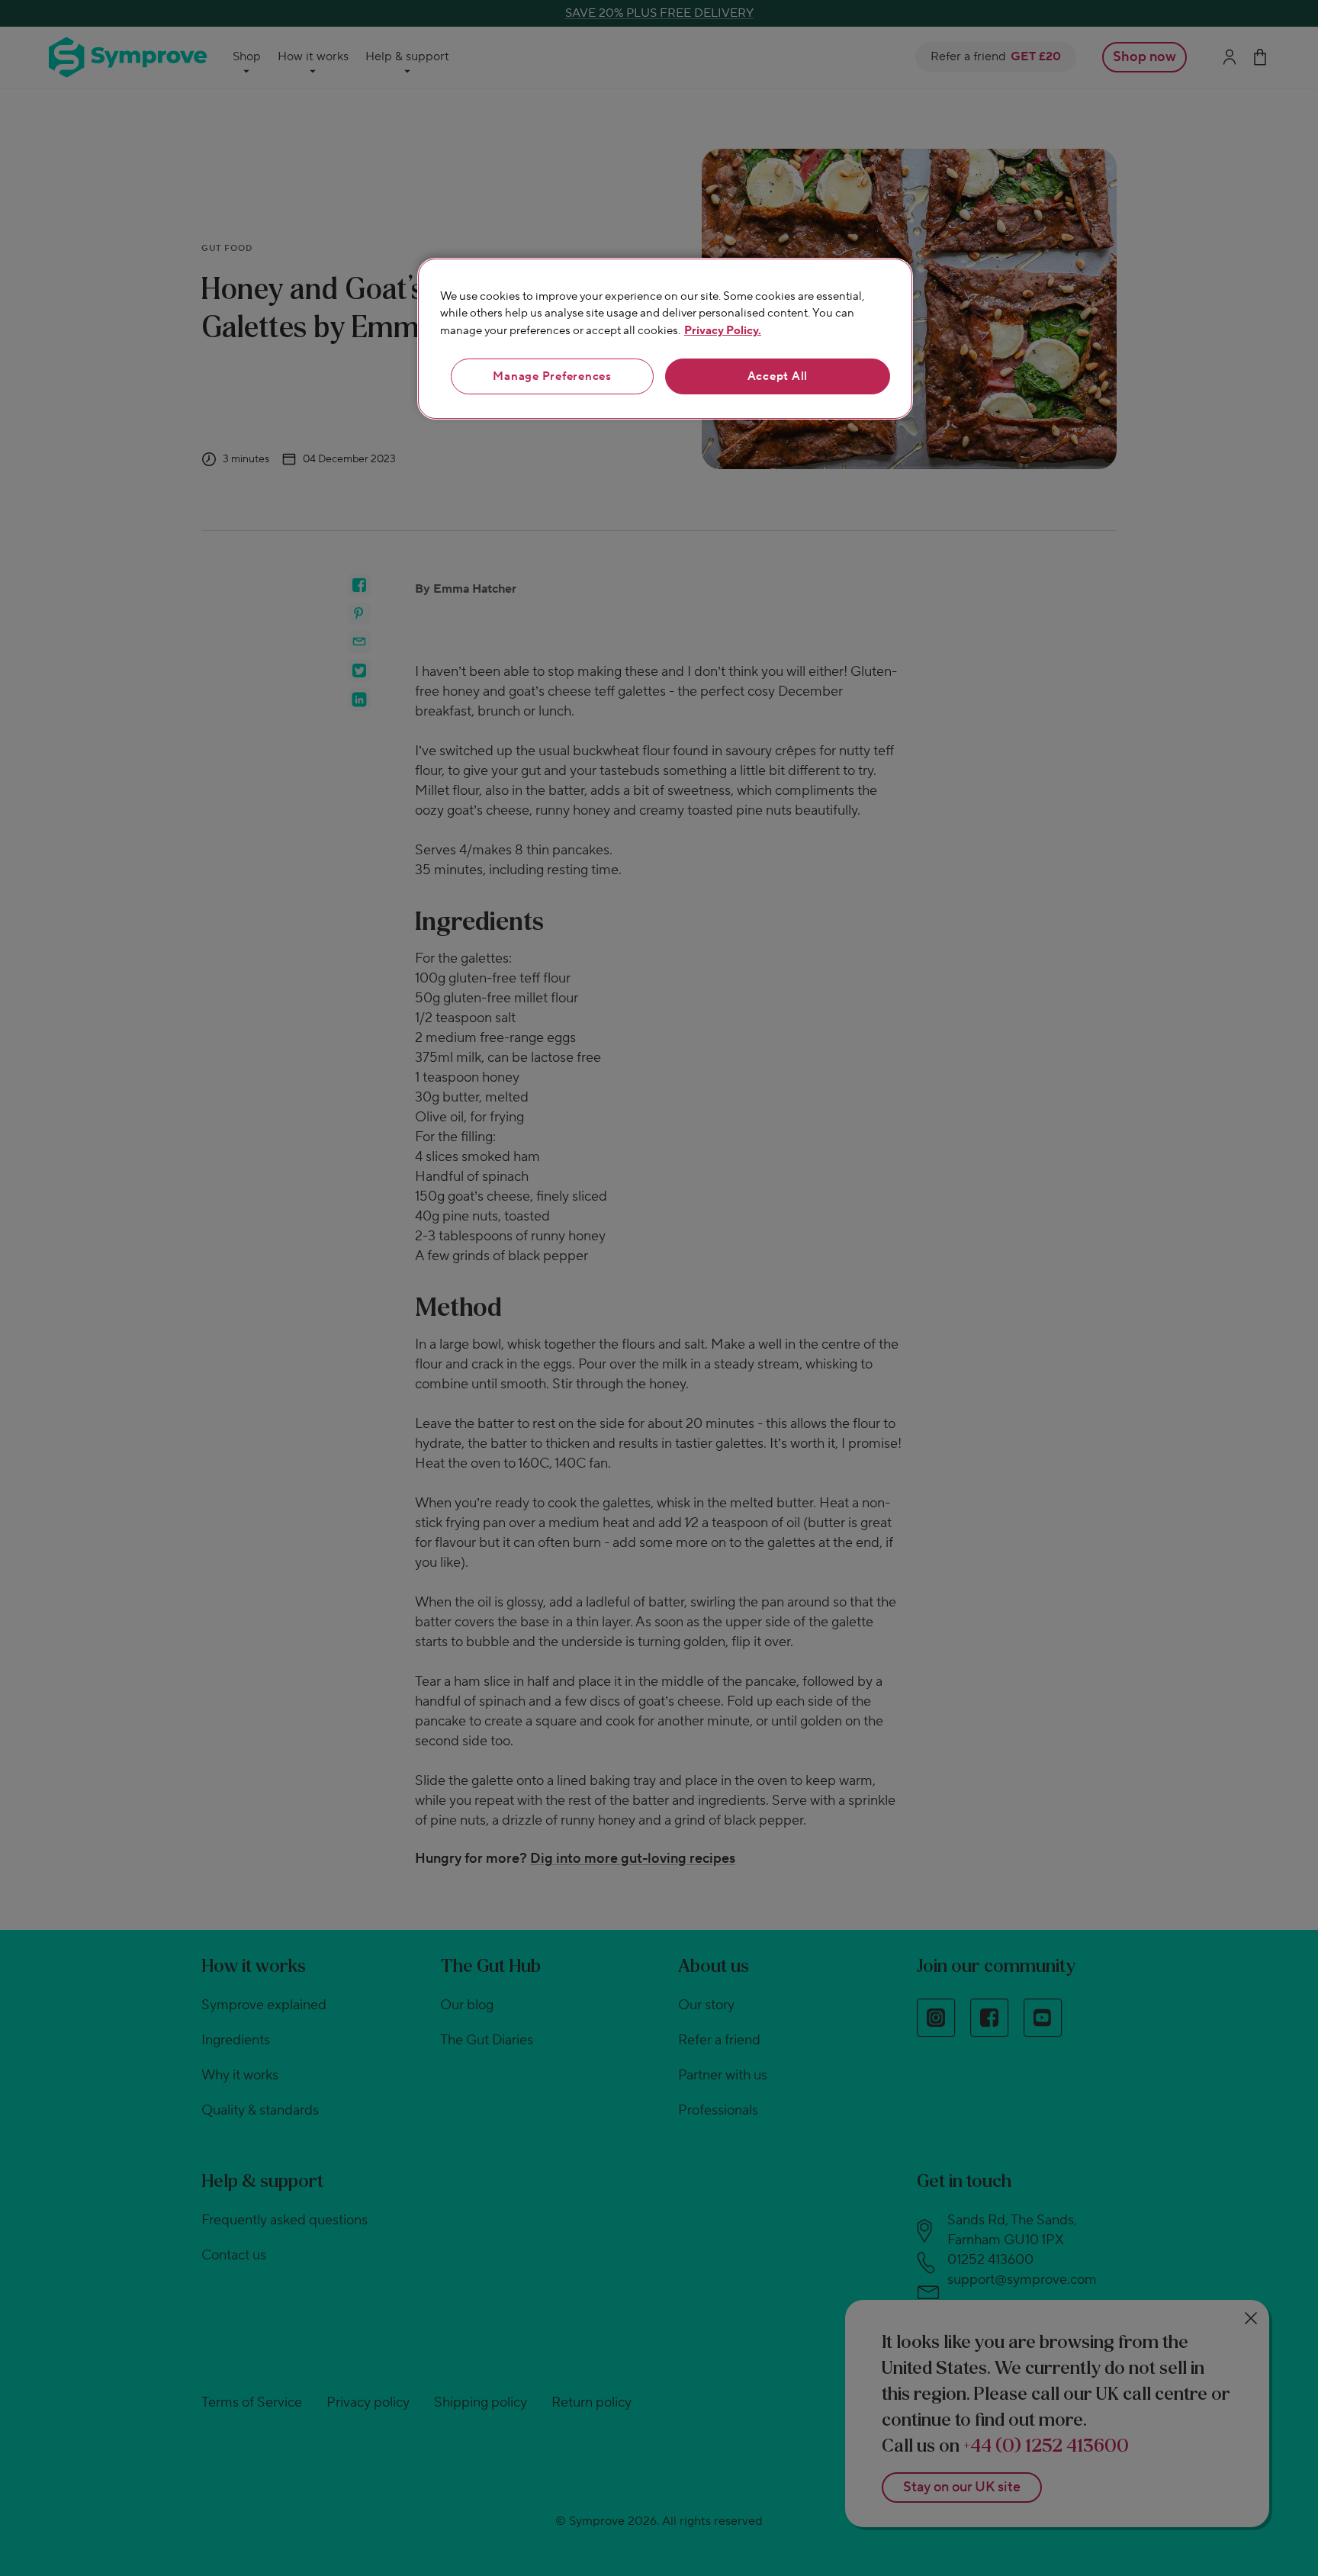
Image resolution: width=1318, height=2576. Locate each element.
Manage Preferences (552, 376)
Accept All (778, 376)
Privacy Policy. (723, 331)
